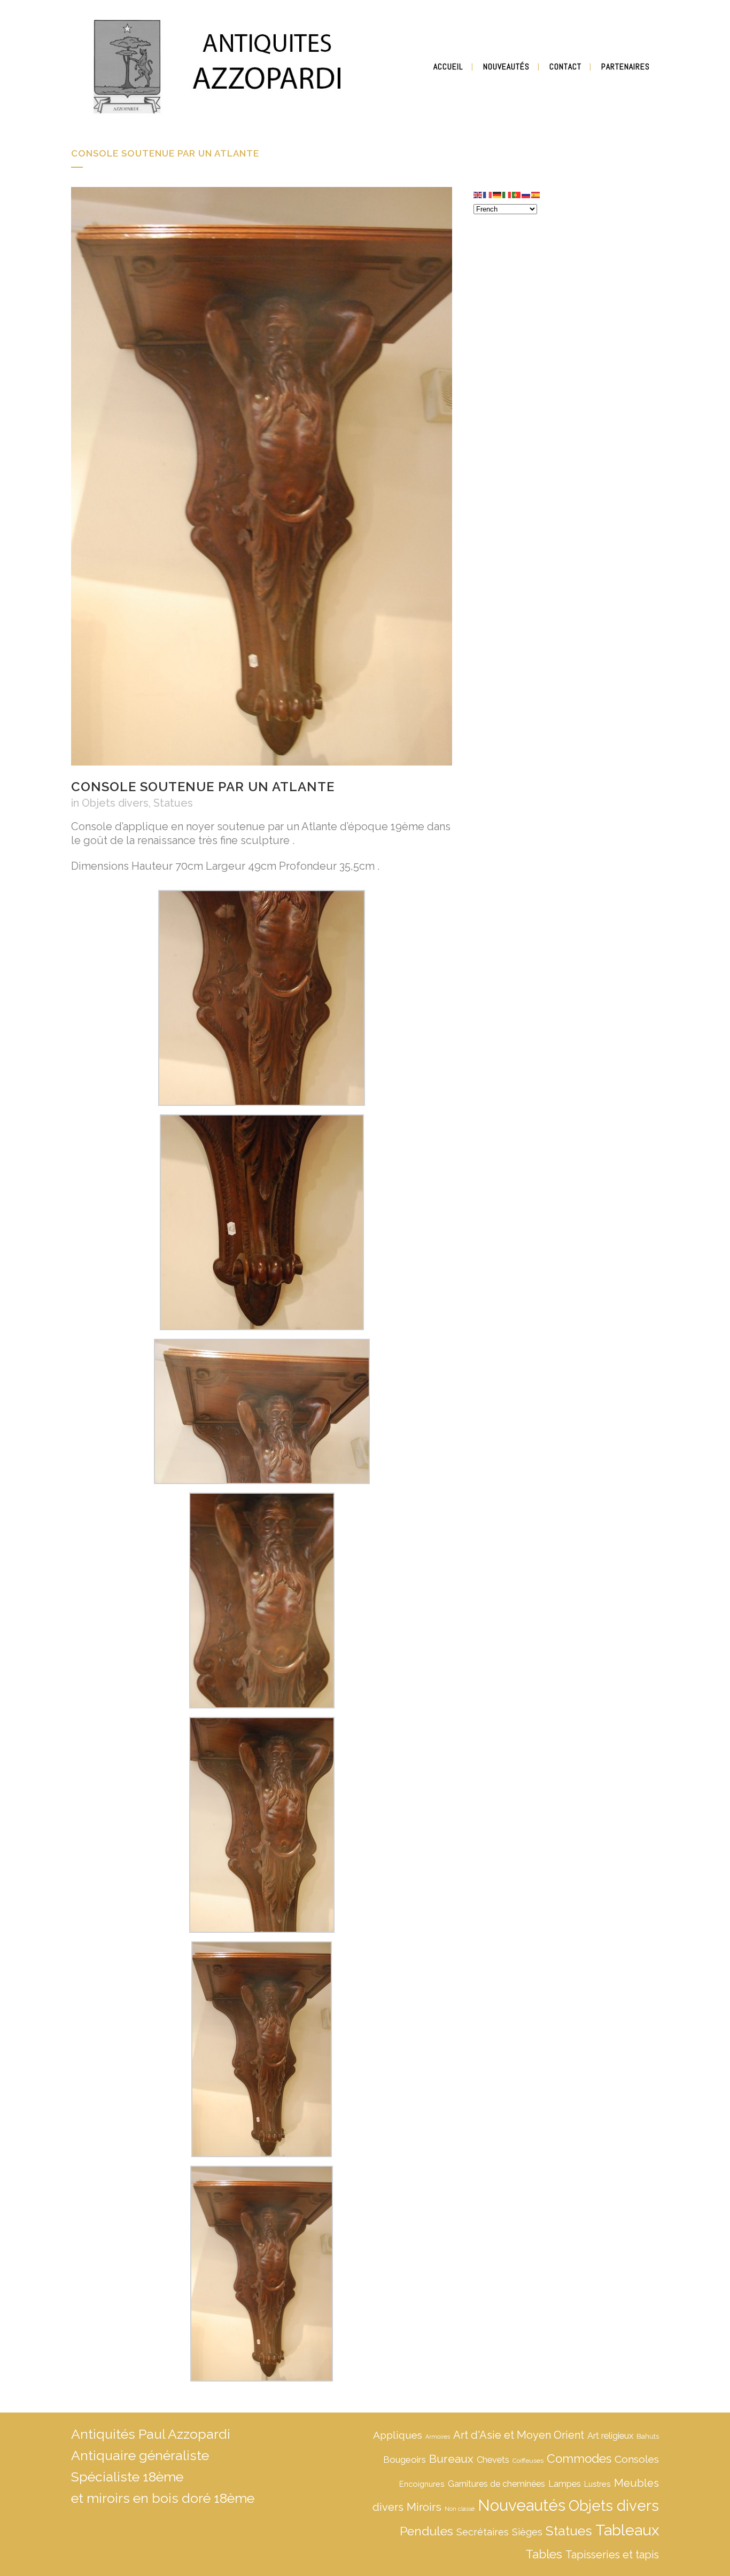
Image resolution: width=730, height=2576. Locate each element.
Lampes (565, 2484)
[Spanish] (536, 194)
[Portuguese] (517, 194)
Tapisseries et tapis (612, 2555)
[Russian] (526, 194)
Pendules (426, 2531)
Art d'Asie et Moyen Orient (519, 2435)
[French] (488, 194)
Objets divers (115, 803)
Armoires (438, 2437)
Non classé (460, 2509)
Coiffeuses (528, 2461)
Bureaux (451, 2459)
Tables (544, 2554)
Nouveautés (522, 2505)
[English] (478, 194)
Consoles (637, 2459)
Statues (173, 803)
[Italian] (507, 194)
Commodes (579, 2458)
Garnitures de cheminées (496, 2484)
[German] (498, 194)
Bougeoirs (405, 2460)
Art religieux (610, 2436)
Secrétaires (483, 2532)
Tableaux (627, 2530)
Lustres (597, 2484)
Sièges (527, 2532)
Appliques (398, 2435)
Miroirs (424, 2507)
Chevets (493, 2460)
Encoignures (422, 2484)
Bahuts (648, 2436)
